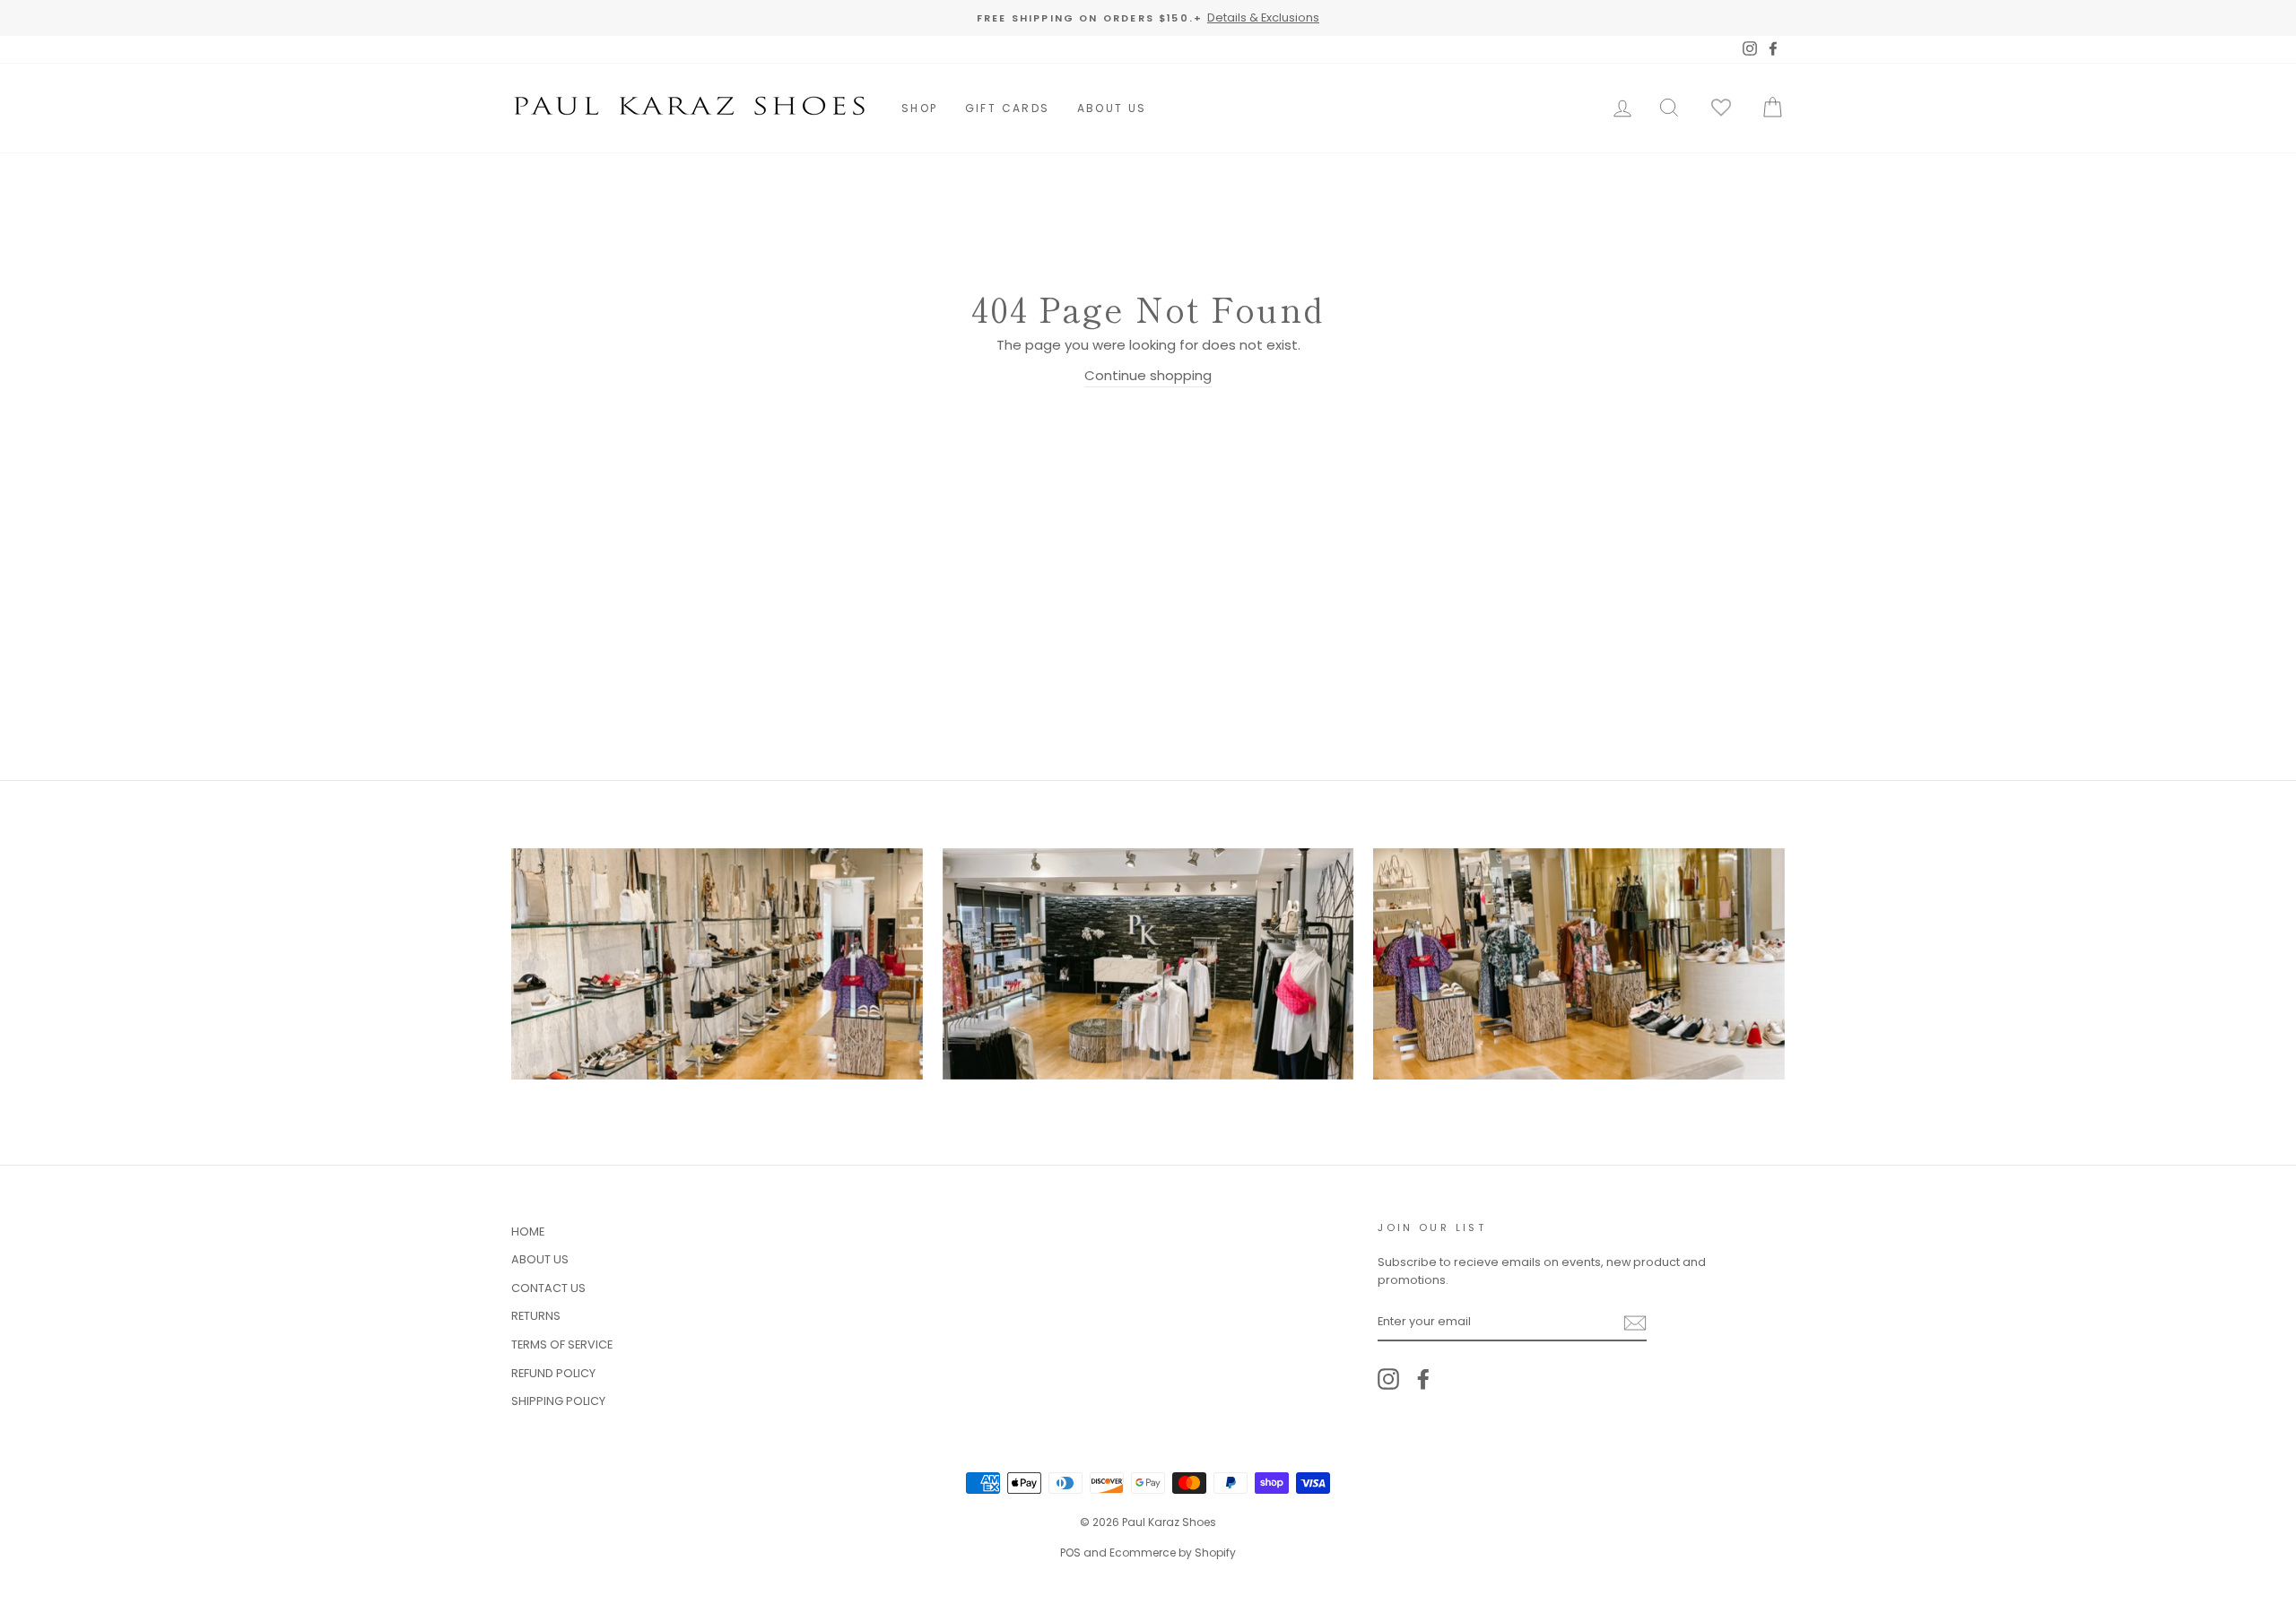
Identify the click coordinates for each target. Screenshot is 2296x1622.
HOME (528, 1232)
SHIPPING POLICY (558, 1401)
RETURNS (536, 1316)
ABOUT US (1112, 108)
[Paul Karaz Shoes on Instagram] (1388, 1379)
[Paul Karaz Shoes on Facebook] (1423, 1379)
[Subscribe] (1635, 1322)
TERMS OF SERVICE (562, 1344)
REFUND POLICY (553, 1373)
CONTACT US (548, 1288)
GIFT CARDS (1008, 108)
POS (1070, 1553)
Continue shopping (1148, 375)
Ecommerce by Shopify (1173, 1553)
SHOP (920, 108)
